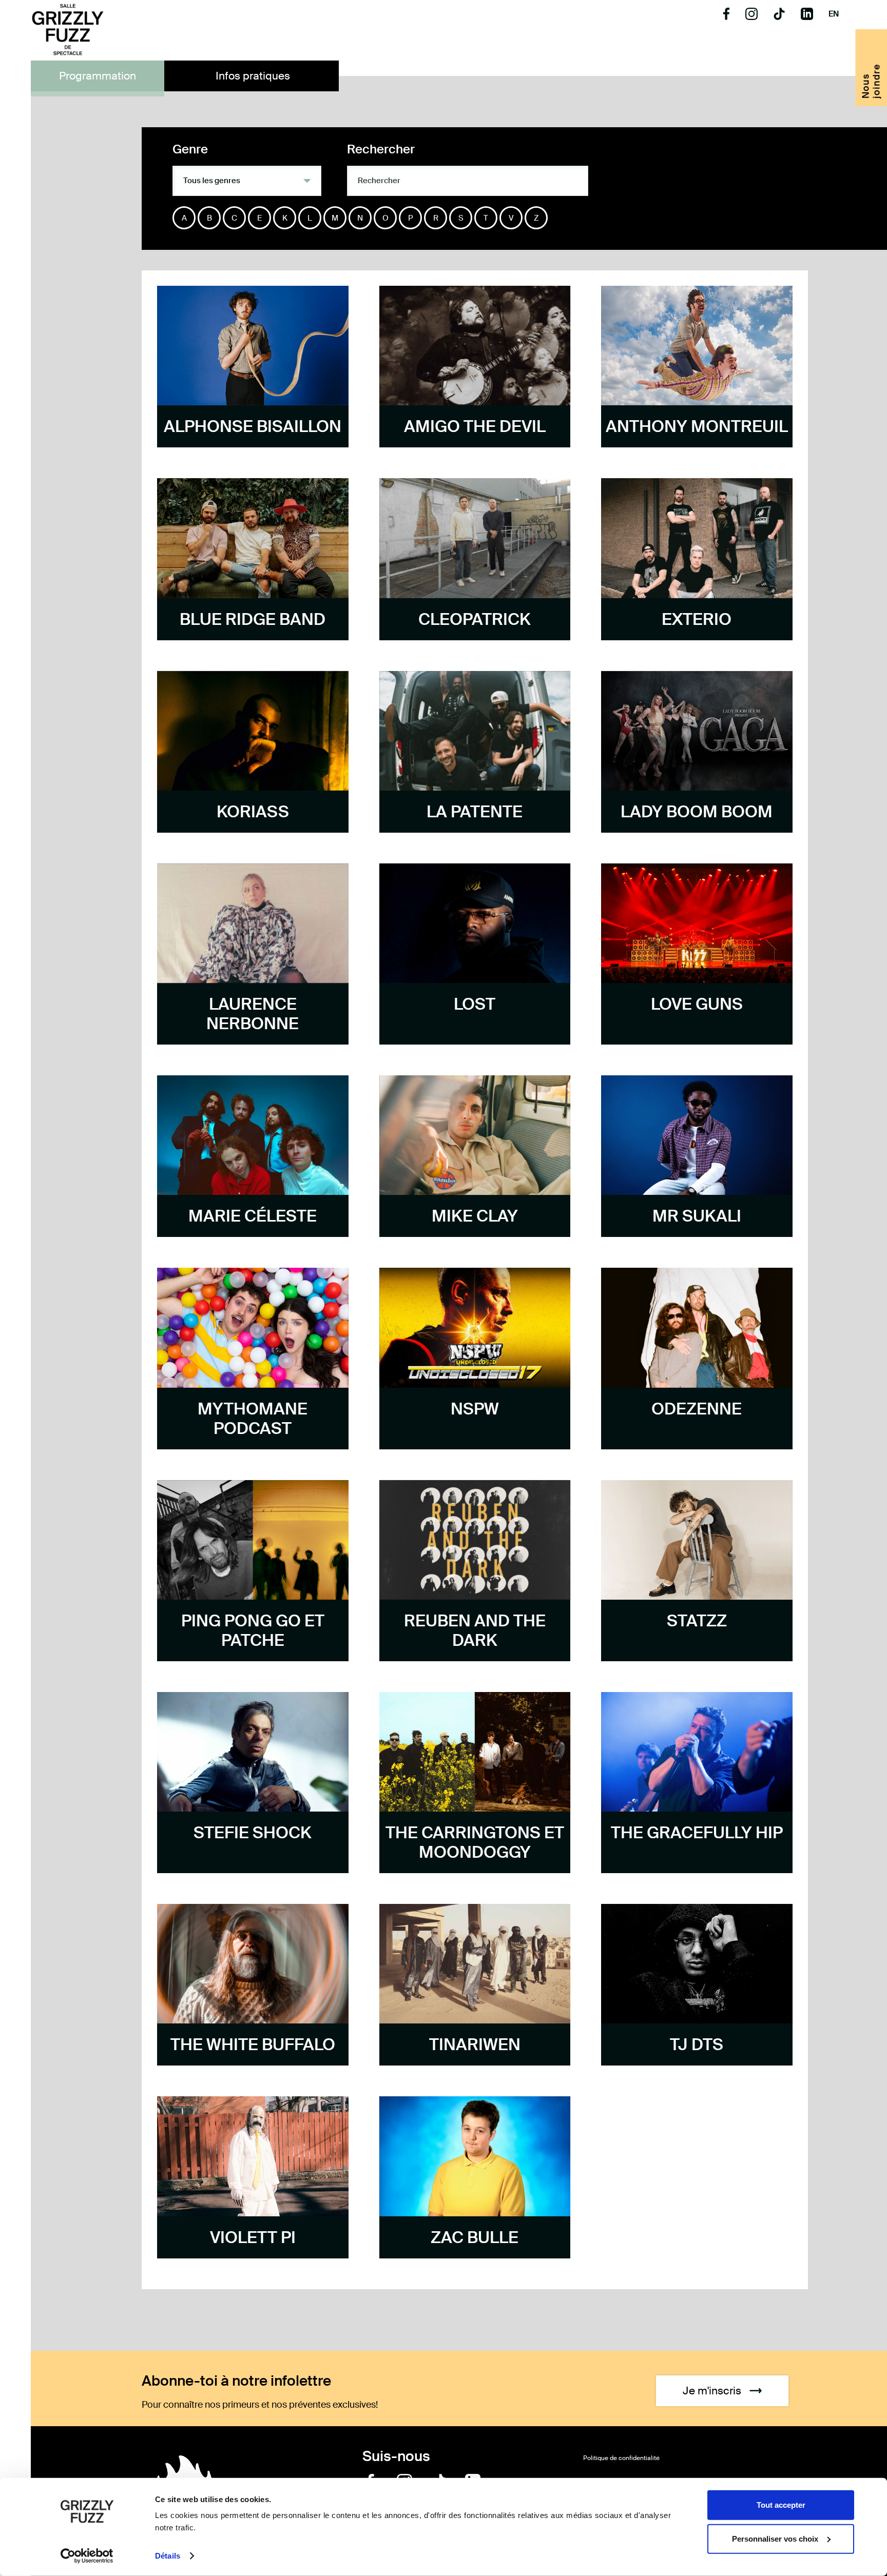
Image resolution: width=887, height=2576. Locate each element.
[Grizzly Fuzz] (68, 31)
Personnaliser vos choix (775, 2538)
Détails (168, 2556)
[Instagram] (751, 17)
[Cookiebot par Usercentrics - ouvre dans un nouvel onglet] (87, 2556)
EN (834, 14)
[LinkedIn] (807, 17)
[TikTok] (779, 17)
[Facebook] (726, 17)
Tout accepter (781, 2505)
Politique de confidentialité (621, 2458)
